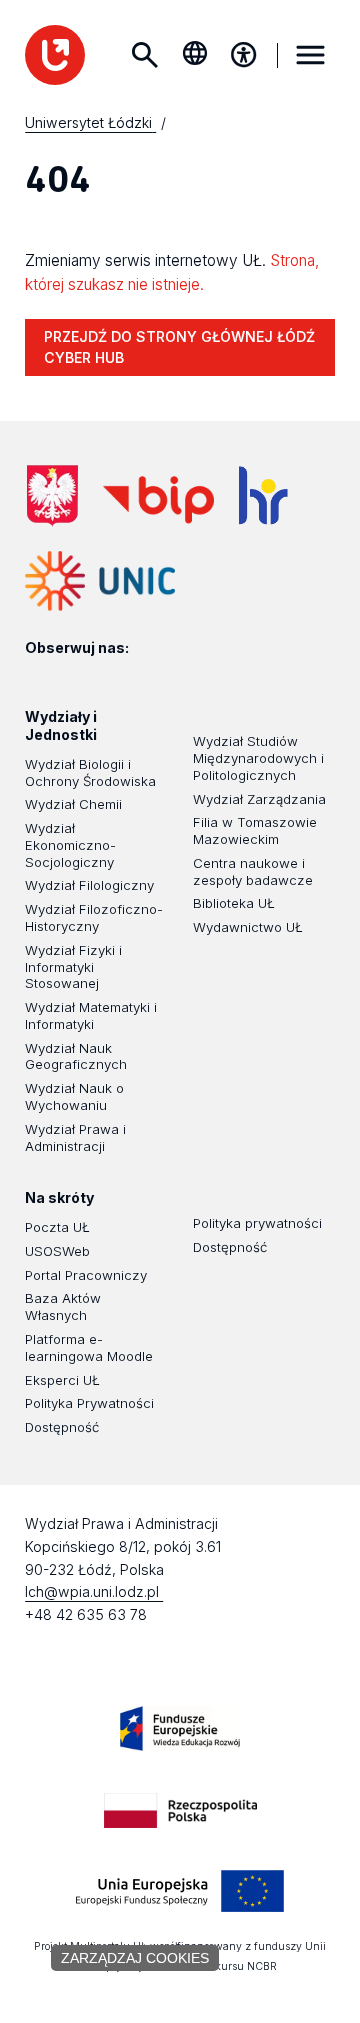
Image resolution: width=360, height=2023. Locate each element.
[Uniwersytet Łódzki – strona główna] (55, 55)
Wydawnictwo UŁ (248, 927)
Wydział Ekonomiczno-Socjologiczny (70, 845)
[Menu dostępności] (244, 55)
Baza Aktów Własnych (63, 1306)
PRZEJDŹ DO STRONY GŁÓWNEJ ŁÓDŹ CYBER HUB (179, 346)
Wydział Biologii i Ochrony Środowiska (90, 772)
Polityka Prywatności (89, 1403)
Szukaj (145, 55)
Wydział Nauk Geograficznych (76, 1056)
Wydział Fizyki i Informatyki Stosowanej (73, 967)
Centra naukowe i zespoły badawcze (253, 871)
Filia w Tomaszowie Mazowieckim (255, 830)
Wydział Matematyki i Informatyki (91, 1015)
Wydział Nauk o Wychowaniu (74, 1096)
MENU (311, 55)
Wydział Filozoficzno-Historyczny (94, 917)
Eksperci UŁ (62, 1380)
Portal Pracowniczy (86, 1275)
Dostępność (62, 1427)
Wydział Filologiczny (89, 885)
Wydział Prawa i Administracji (75, 1137)
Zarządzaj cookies (135, 1958)
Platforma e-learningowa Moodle (89, 1347)
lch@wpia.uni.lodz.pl (94, 1591)
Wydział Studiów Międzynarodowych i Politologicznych (258, 758)
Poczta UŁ (57, 1227)
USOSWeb (57, 1251)
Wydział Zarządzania (259, 799)
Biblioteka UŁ (234, 903)
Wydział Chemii (73, 804)
